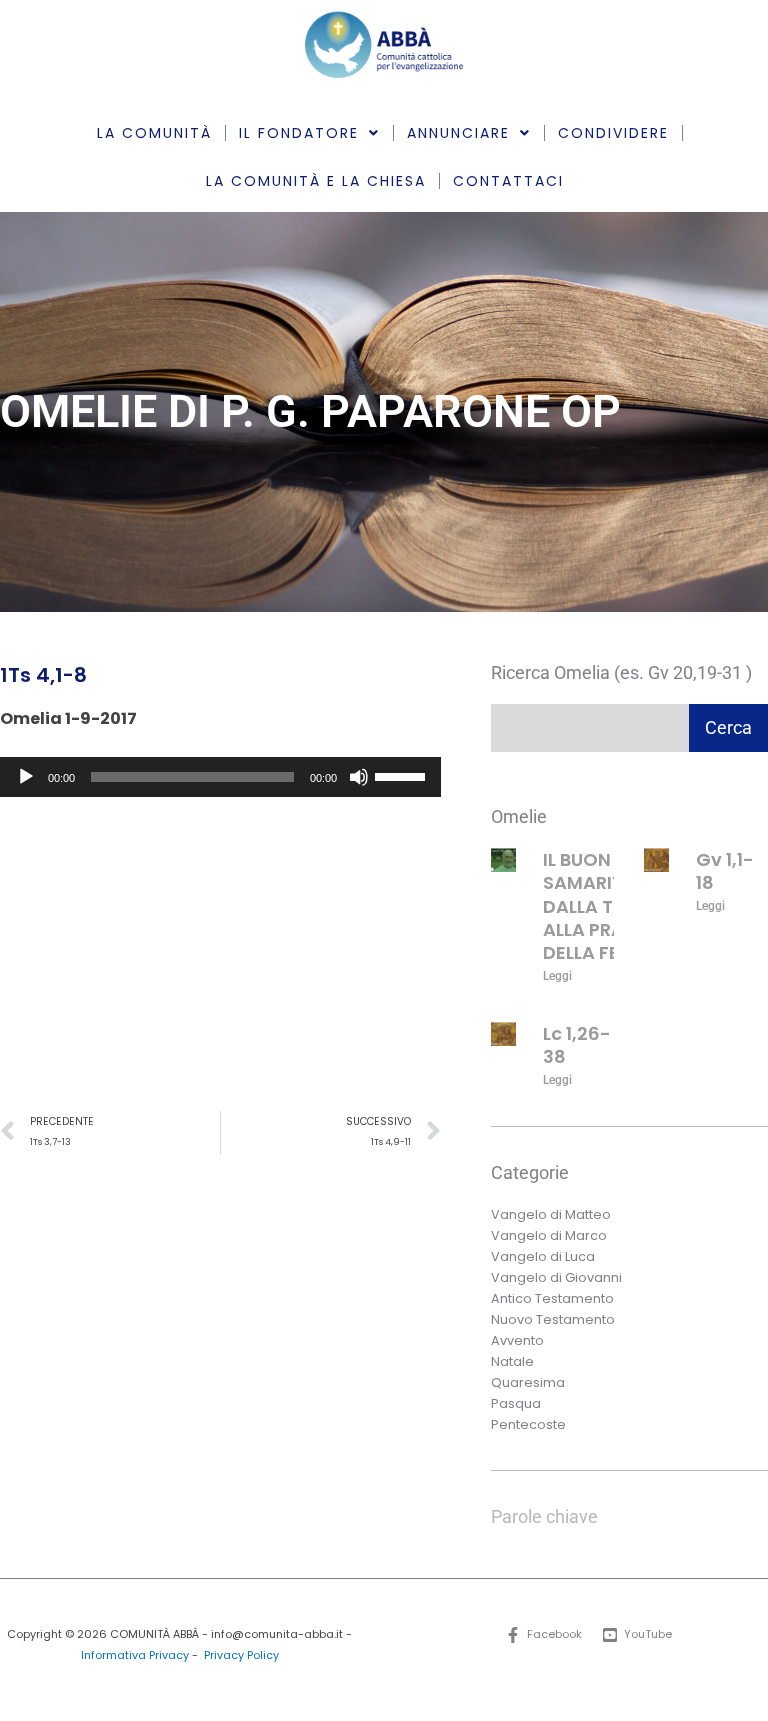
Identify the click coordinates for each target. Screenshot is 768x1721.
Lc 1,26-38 (577, 1045)
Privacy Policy (241, 1655)
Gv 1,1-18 (725, 871)
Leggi (557, 976)
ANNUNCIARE (458, 133)
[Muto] (359, 777)
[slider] (403, 775)
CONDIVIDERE (613, 133)
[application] (220, 777)
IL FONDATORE (299, 133)
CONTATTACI (508, 181)
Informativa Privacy (135, 1655)
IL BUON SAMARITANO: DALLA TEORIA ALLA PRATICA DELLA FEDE (605, 906)
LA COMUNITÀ (154, 133)
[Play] (26, 777)
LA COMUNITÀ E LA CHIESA (316, 181)
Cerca (728, 727)
